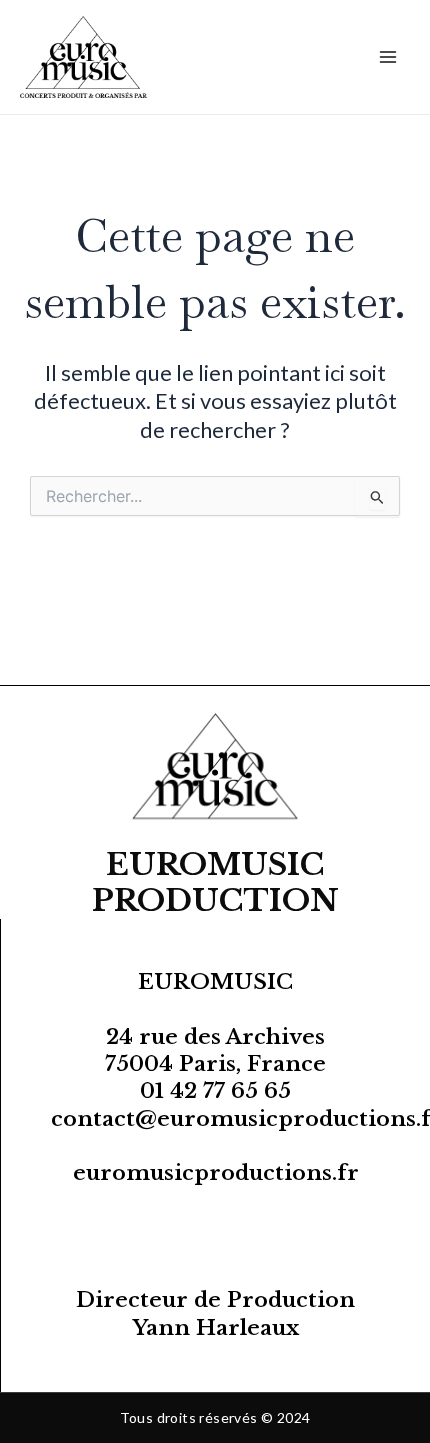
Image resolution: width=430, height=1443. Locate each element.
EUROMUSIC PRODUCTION (215, 882)
